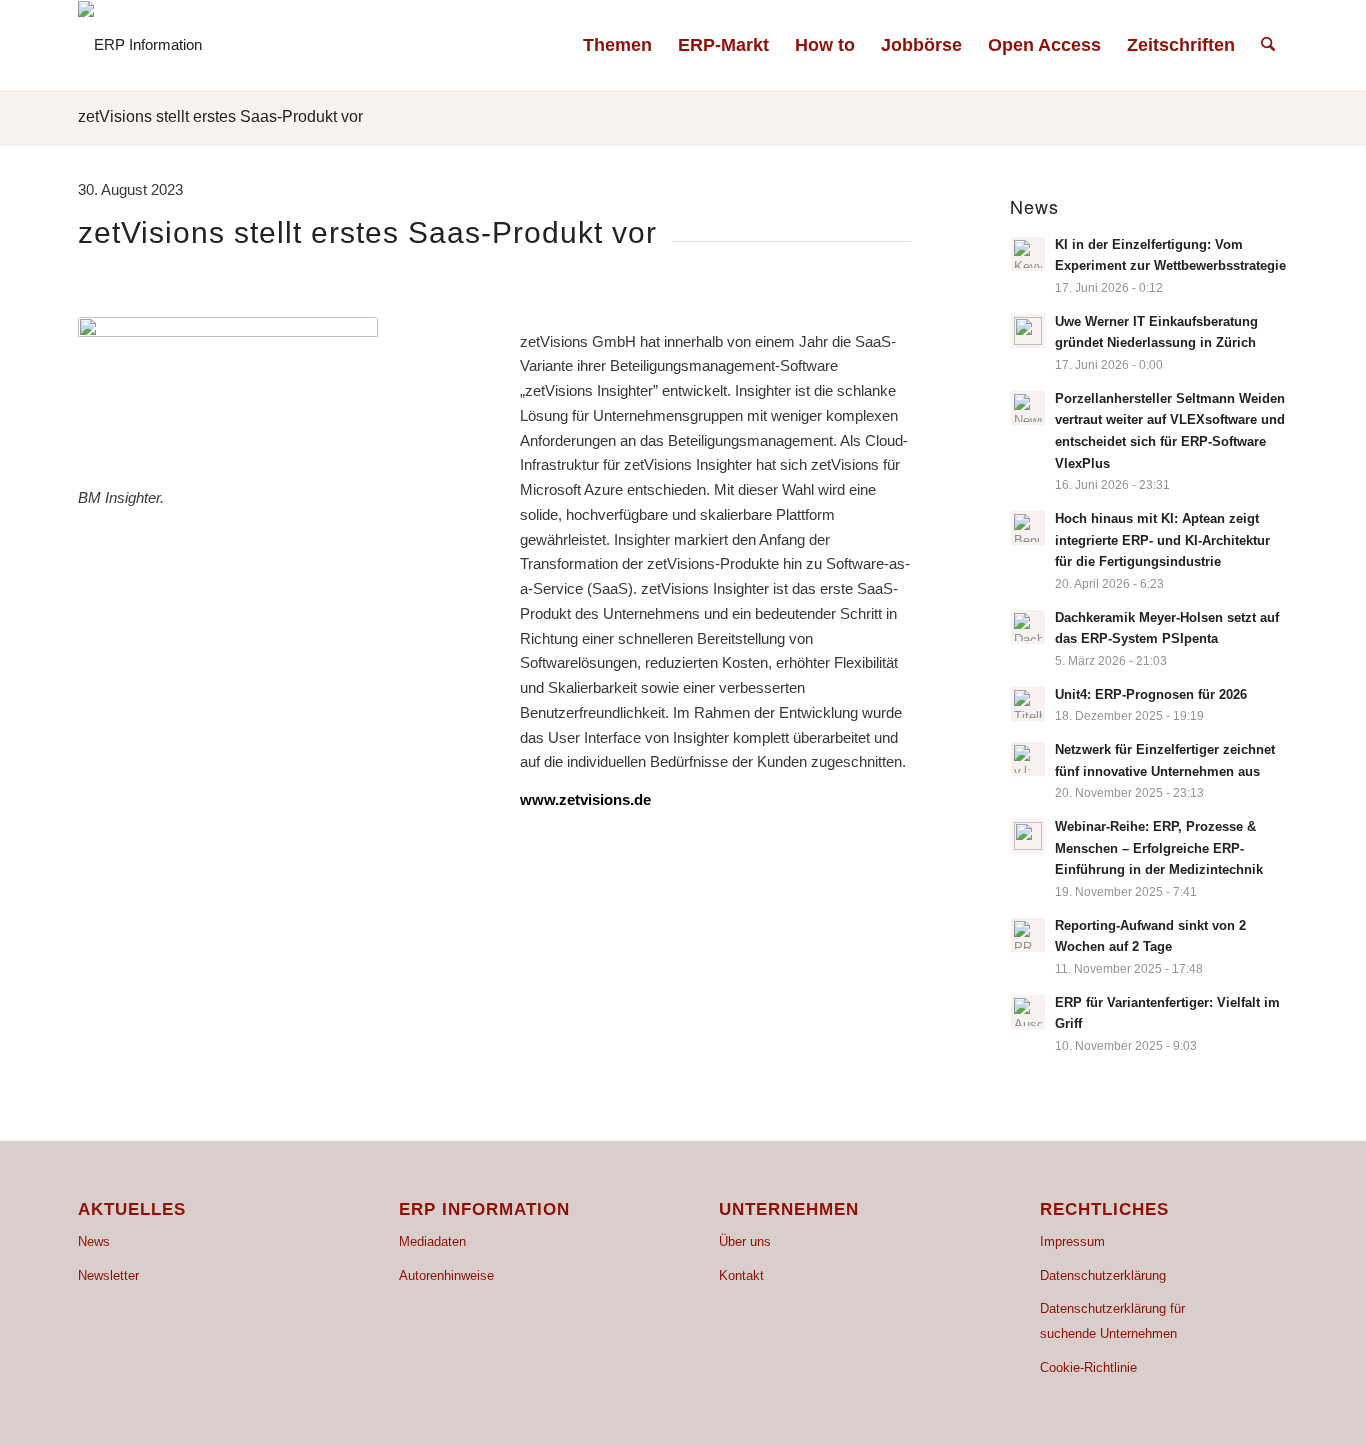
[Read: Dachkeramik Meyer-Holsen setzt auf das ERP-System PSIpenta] (1028, 627)
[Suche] (1268, 45)
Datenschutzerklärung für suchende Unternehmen (1112, 1321)
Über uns (745, 1241)
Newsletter (108, 1275)
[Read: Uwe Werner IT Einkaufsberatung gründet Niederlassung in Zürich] (1028, 331)
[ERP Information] (140, 45)
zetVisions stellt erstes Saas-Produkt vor (220, 116)
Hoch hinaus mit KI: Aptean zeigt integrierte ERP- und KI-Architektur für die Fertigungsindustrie (1162, 540)
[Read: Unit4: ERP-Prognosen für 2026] (1028, 704)
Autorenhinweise (446, 1275)
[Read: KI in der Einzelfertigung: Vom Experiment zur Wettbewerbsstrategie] (1028, 254)
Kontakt (741, 1275)
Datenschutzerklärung (1103, 1275)
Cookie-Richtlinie (1088, 1367)
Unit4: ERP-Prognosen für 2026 (1151, 694)
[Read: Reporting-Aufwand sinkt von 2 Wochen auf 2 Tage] (1028, 935)
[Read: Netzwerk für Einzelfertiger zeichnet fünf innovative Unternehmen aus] (1028, 759)
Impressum (1072, 1241)
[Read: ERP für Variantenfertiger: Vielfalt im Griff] (1028, 1012)
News (94, 1241)
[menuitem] (617, 45)
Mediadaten (432, 1241)
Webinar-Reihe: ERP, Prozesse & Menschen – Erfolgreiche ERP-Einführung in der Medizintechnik (1159, 848)
